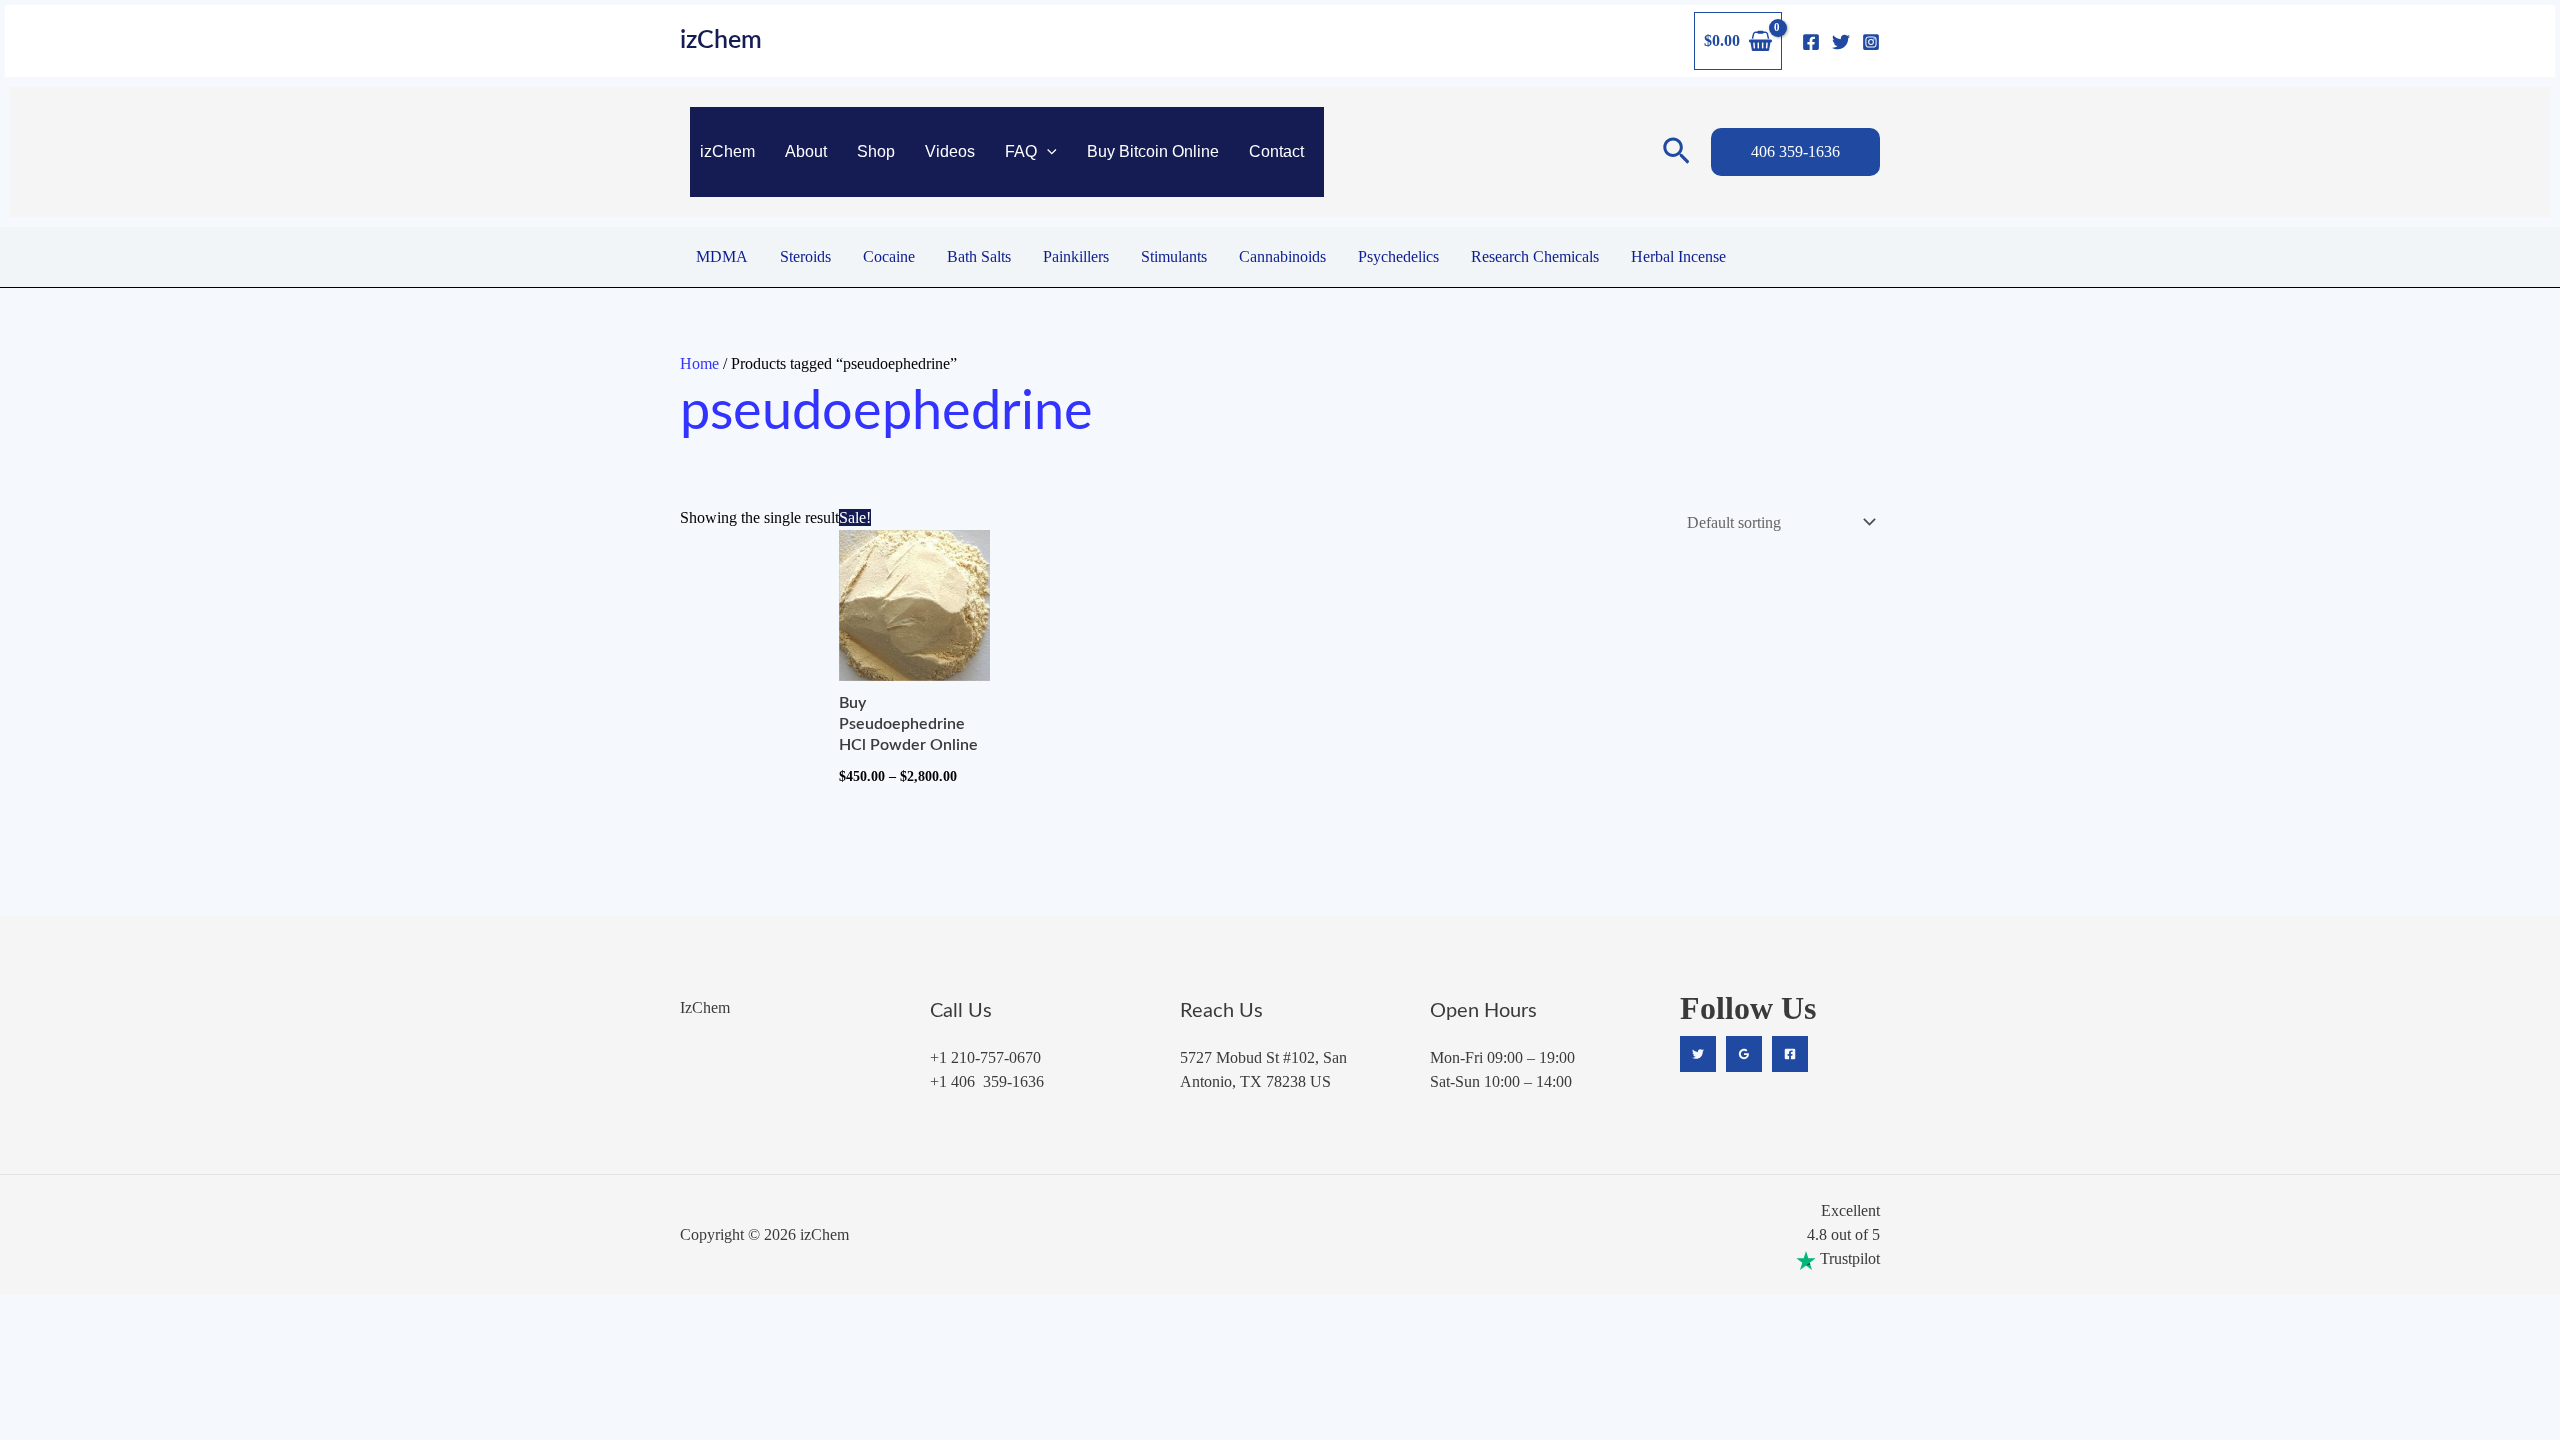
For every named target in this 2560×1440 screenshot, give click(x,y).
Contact (1276, 151)
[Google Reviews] (1744, 1054)
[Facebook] (1811, 42)
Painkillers (1076, 256)
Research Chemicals (1535, 256)
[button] (1047, 152)
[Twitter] (1841, 42)
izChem (721, 40)
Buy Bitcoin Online (1153, 151)
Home (699, 363)
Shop (876, 151)
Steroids (805, 256)
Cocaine (889, 256)
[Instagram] (1871, 42)
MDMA (722, 256)
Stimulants (1174, 256)
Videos (950, 151)
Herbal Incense (1678, 256)
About (806, 151)
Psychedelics (1398, 256)
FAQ (1021, 151)
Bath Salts (979, 256)
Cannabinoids (1282, 256)
